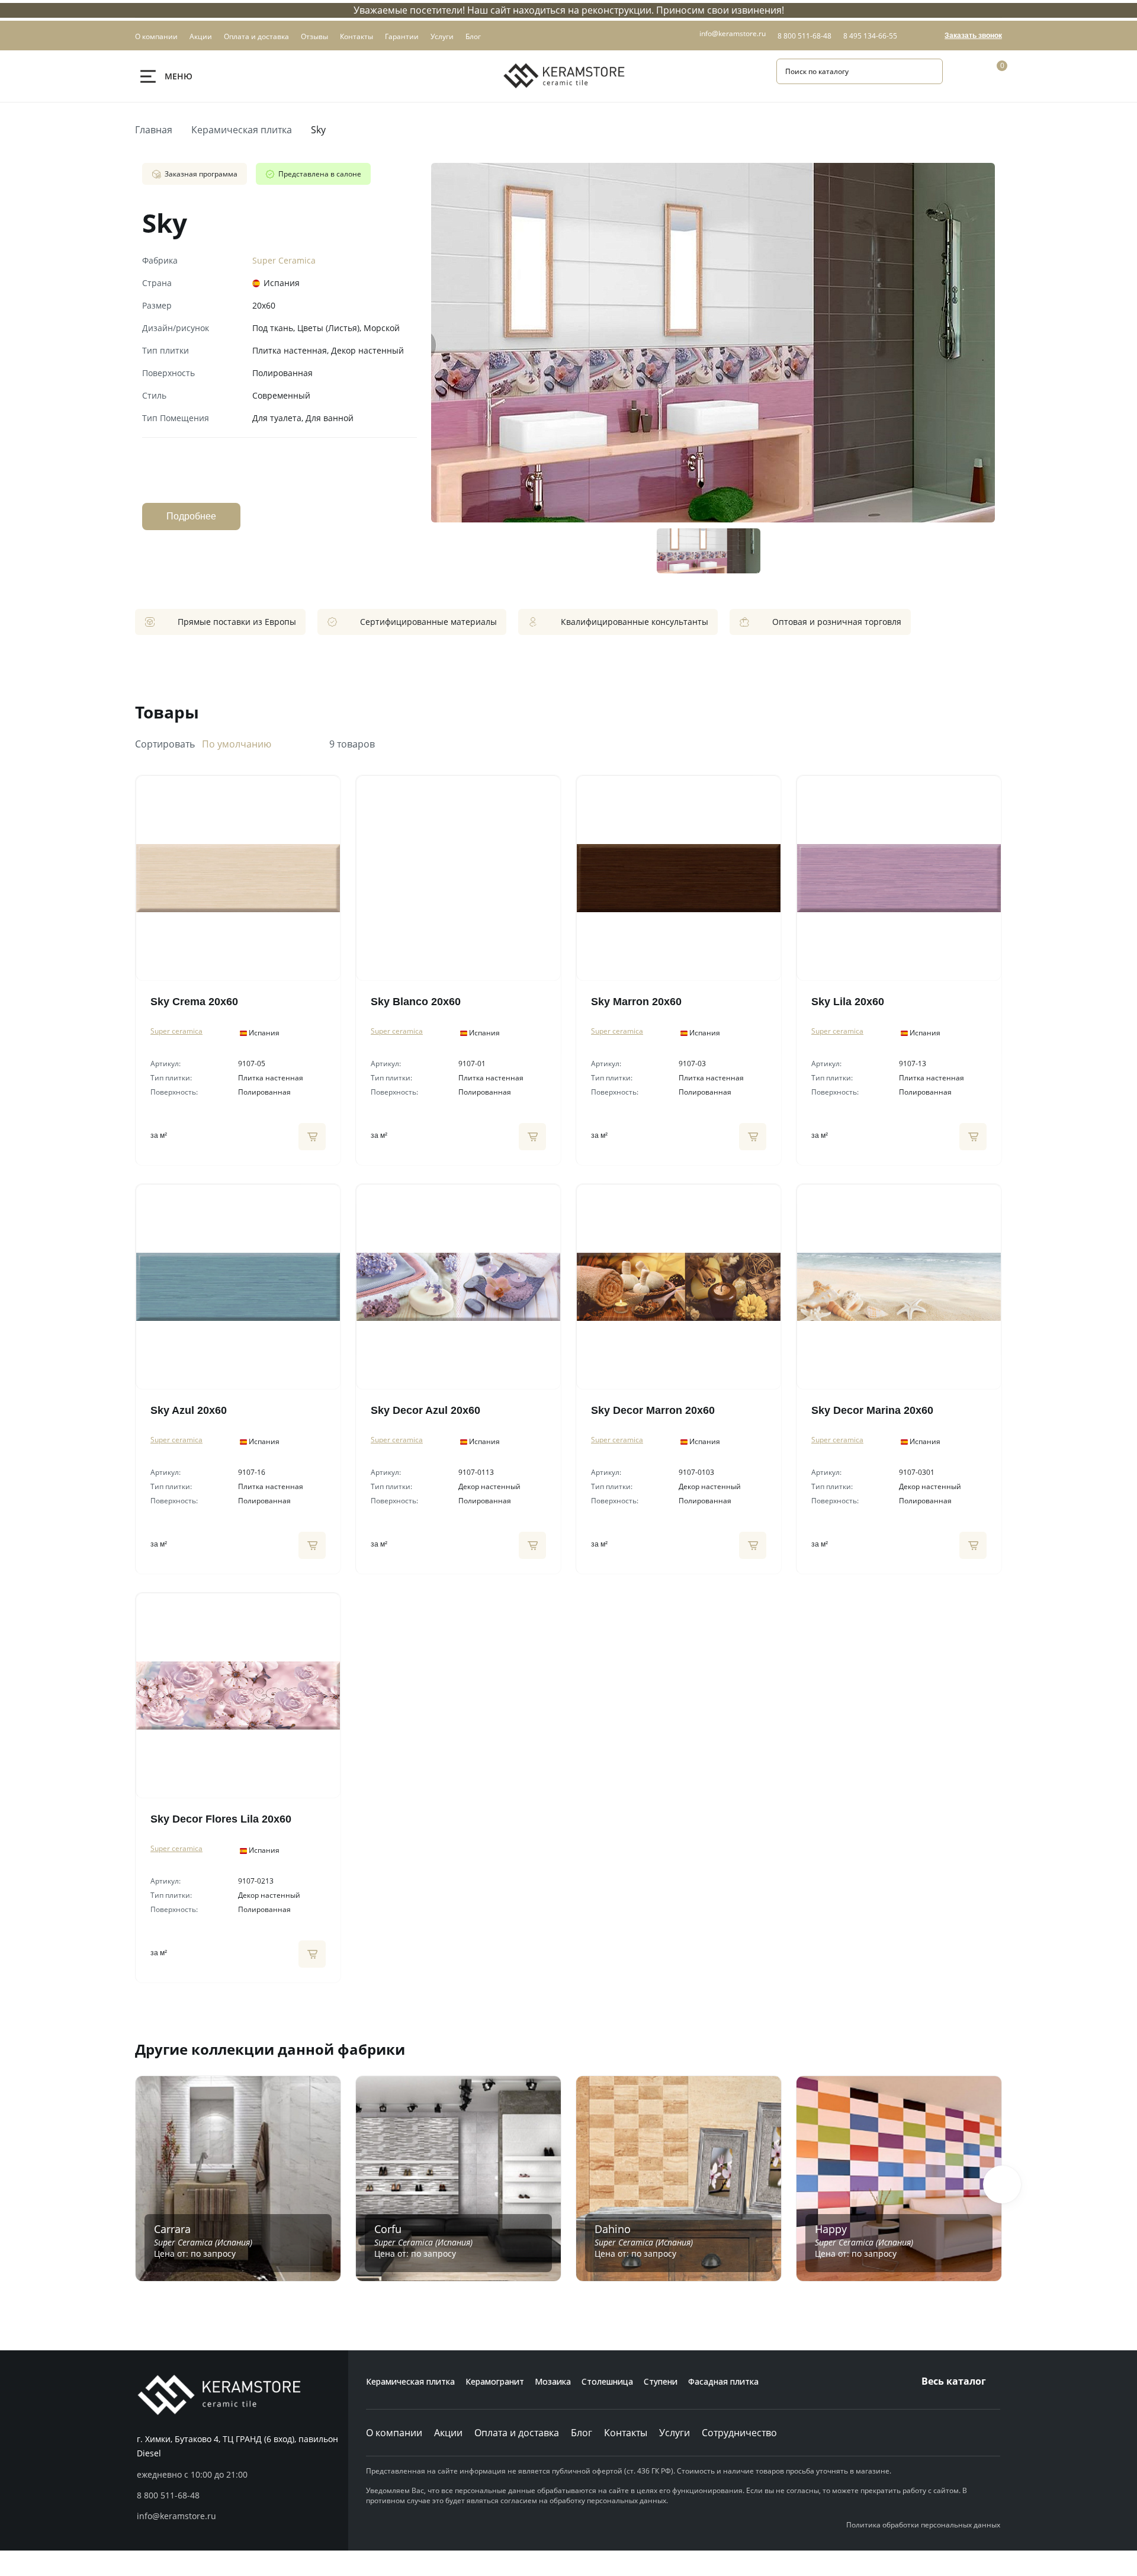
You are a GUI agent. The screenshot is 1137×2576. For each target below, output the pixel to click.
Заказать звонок (973, 36)
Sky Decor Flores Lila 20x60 (221, 1819)
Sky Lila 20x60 (848, 1002)
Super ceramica (176, 1031)
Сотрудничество (739, 2433)
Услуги (675, 2433)
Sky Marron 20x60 (636, 1002)
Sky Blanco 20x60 (416, 1002)
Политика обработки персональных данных (923, 2525)
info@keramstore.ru (733, 33)
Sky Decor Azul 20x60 (425, 1410)
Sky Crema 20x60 (194, 1002)
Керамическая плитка (242, 130)
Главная (154, 130)
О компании (394, 2433)
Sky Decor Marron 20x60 (653, 1410)
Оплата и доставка (517, 2433)
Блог (582, 2433)
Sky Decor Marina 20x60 (872, 1410)
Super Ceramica (284, 260)
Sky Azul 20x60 (189, 1410)
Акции (448, 2433)
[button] (1002, 2184)
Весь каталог (954, 2381)
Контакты (626, 2433)
